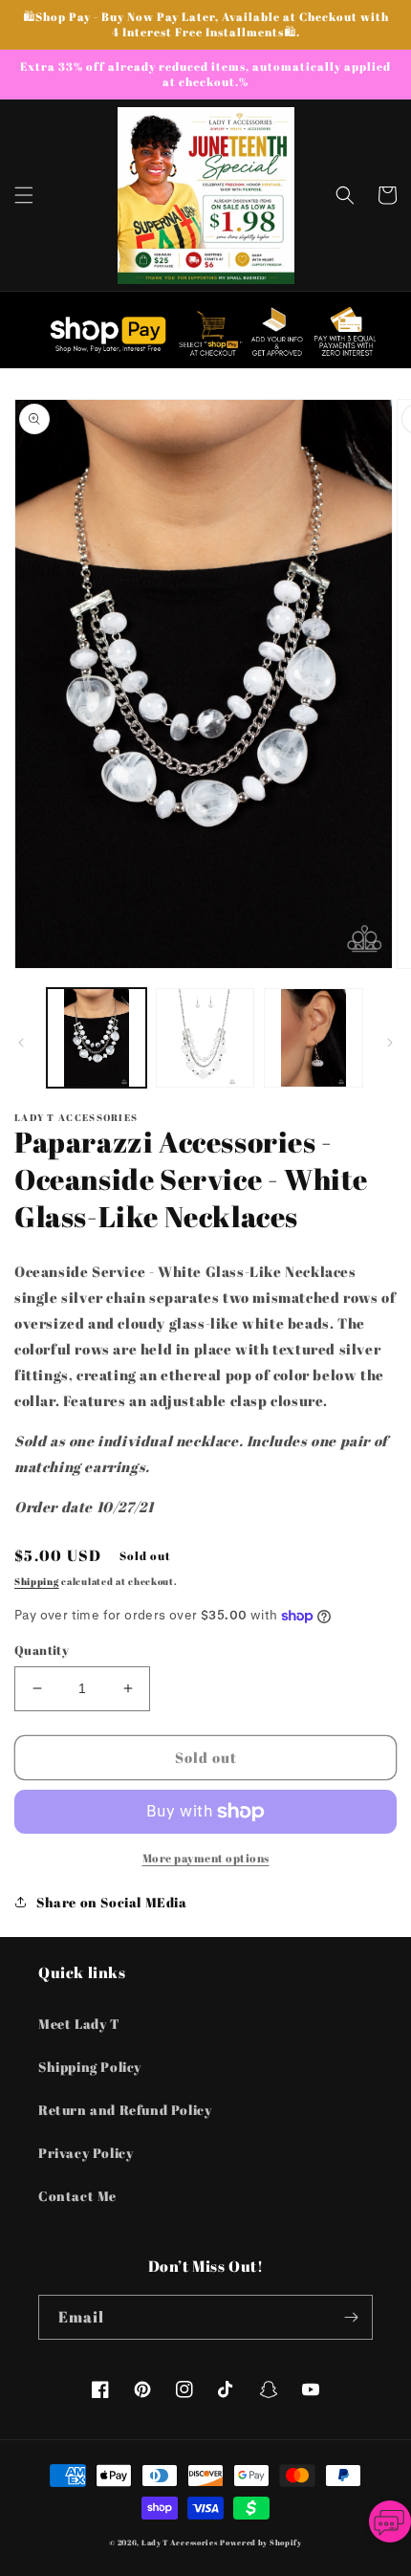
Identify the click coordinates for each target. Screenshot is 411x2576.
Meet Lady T (79, 2024)
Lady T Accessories (180, 2542)
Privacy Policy (86, 2153)
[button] (24, 195)
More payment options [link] (206, 1858)
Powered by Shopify (261, 2542)
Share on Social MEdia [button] (112, 1902)
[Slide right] (390, 1043)
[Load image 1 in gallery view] (97, 1038)
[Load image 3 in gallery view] (314, 1038)
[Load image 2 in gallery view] (205, 1038)
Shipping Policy (90, 2067)
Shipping (37, 1581)
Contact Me (77, 2196)
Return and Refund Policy (125, 2110)
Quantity (42, 1650)
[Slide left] (21, 1043)
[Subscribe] (351, 2317)
